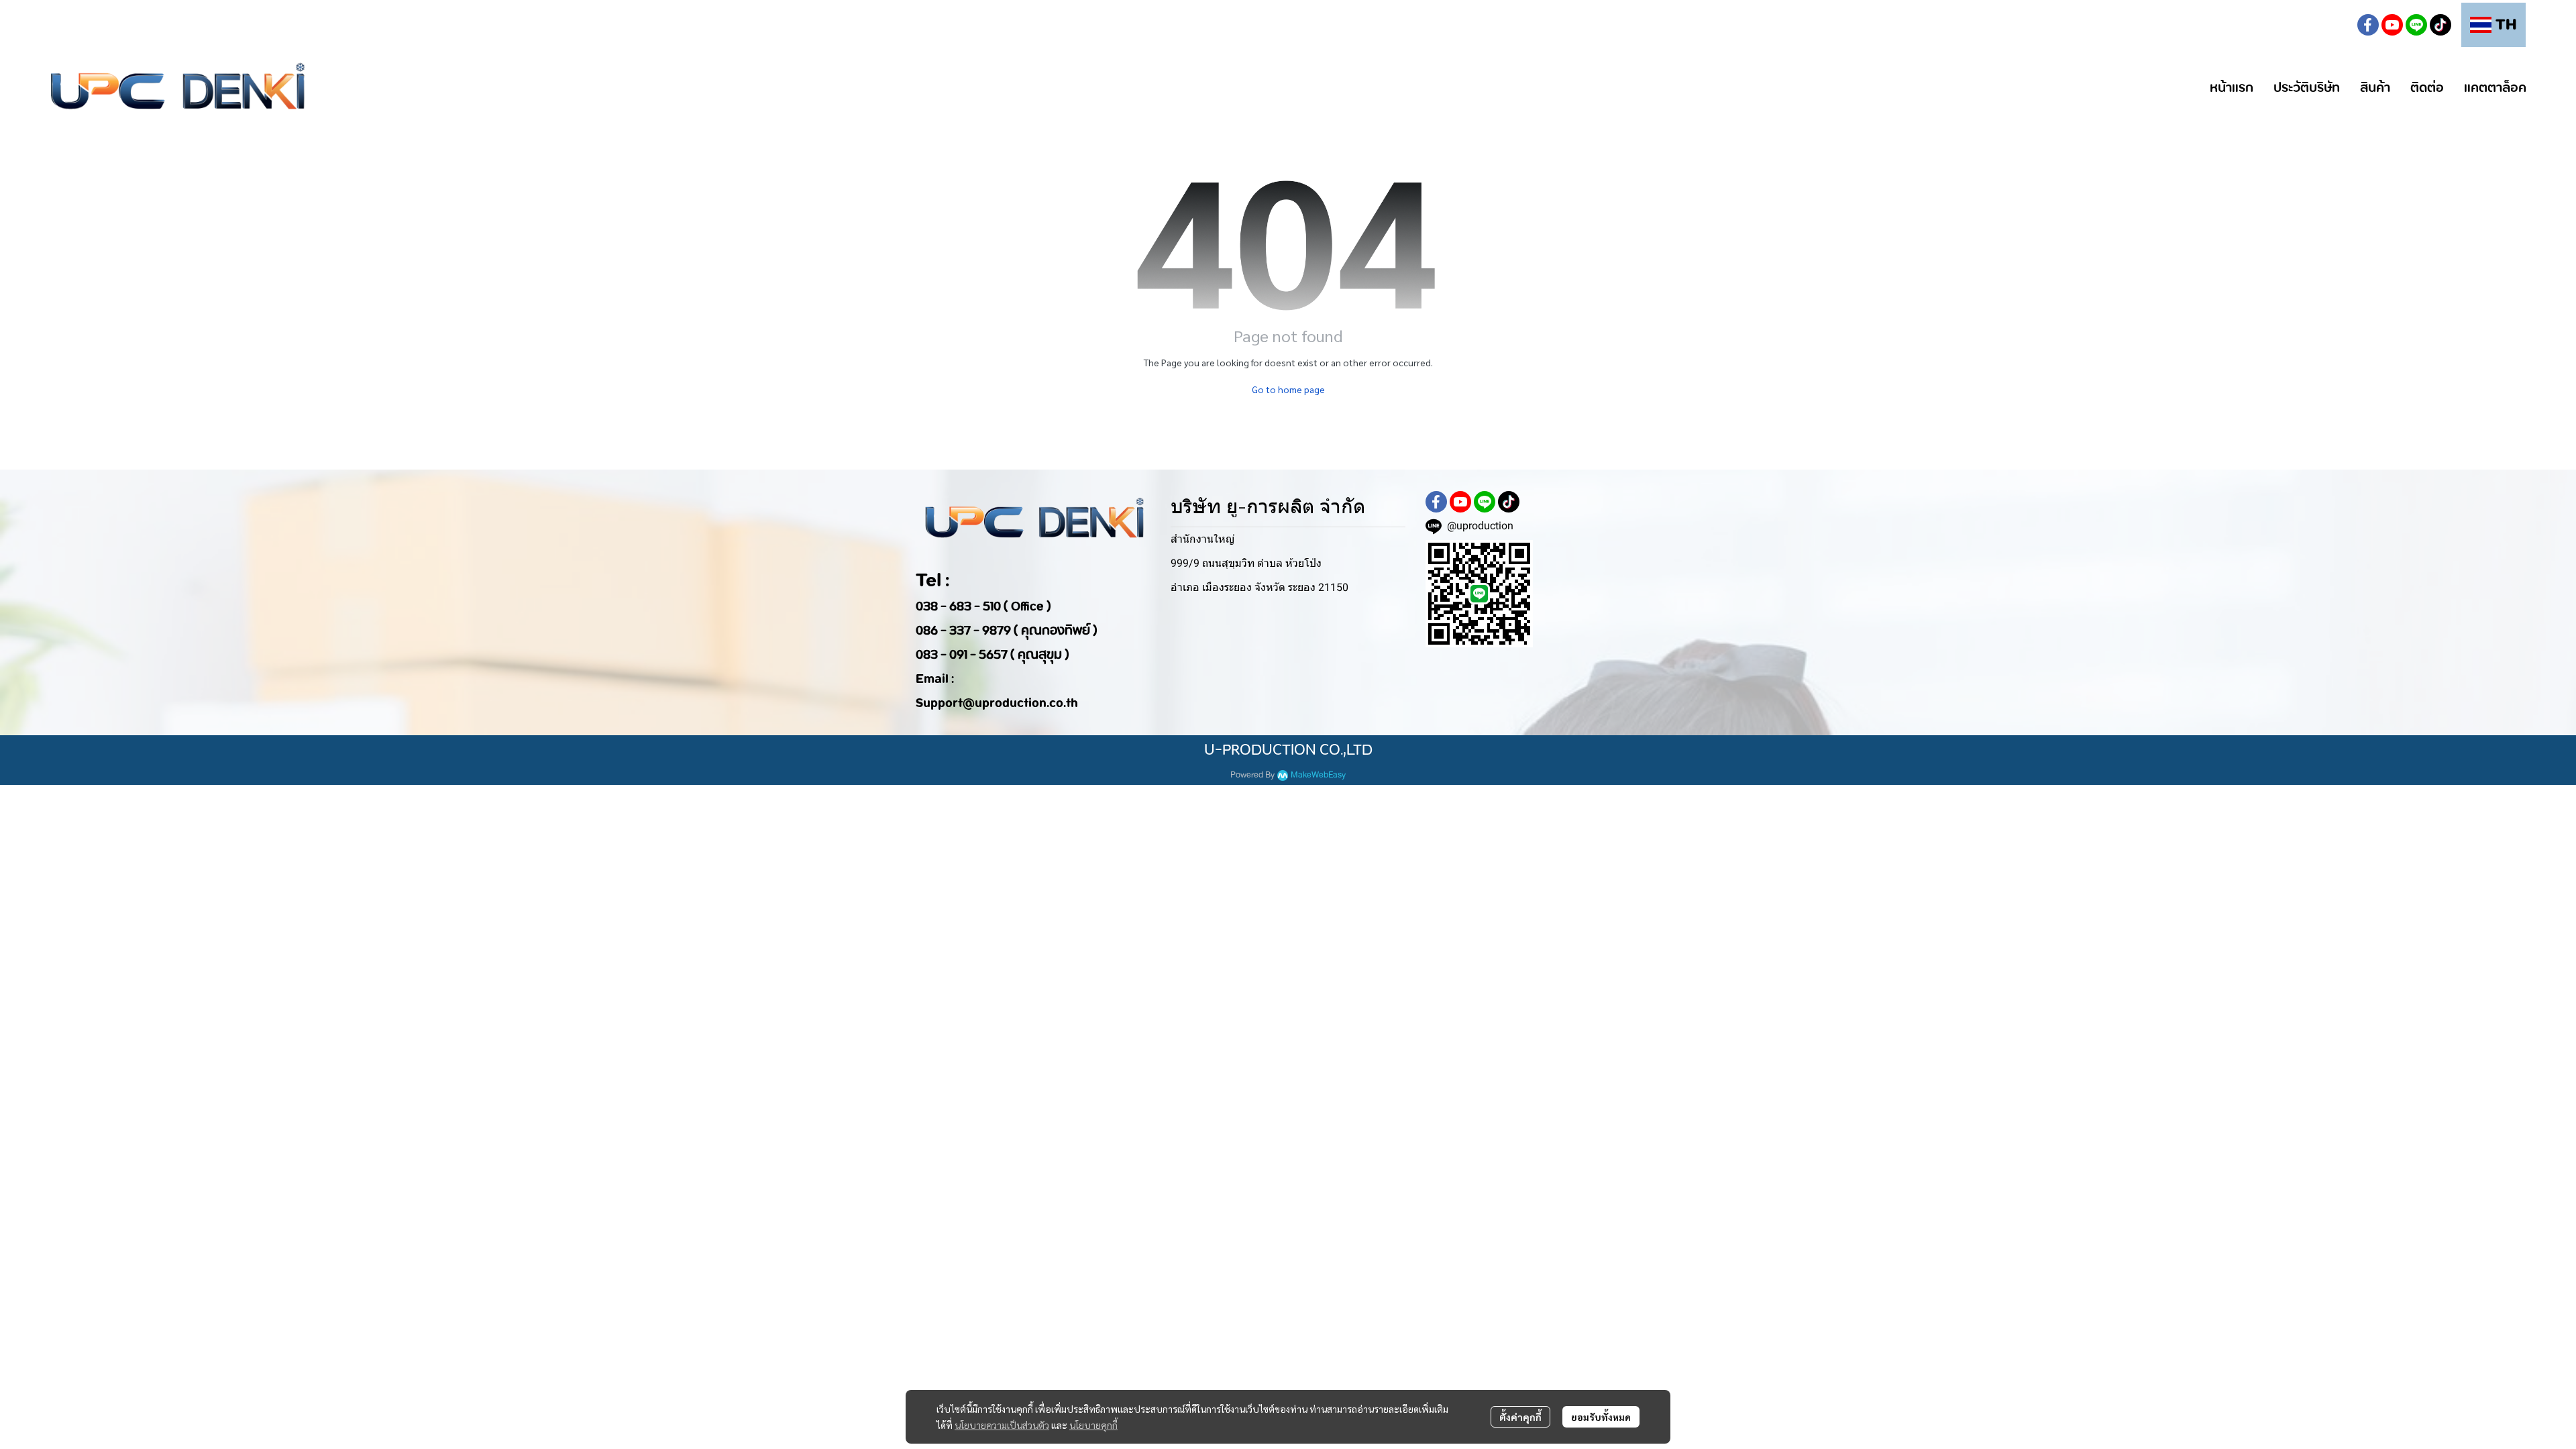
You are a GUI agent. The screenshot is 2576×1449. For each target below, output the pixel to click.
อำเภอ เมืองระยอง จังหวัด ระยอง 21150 (1259, 587)
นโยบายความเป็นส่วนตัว (1002, 1425)
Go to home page (1288, 389)
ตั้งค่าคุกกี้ (1520, 1417)
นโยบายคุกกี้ (1093, 1425)
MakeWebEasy (1318, 775)
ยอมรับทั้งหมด (1601, 1417)
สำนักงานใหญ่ (1202, 539)
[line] (2416, 25)
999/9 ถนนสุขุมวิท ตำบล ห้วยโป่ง (1246, 563)
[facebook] (2368, 25)
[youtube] (2392, 25)
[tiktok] (2440, 25)
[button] (2336, 25)
